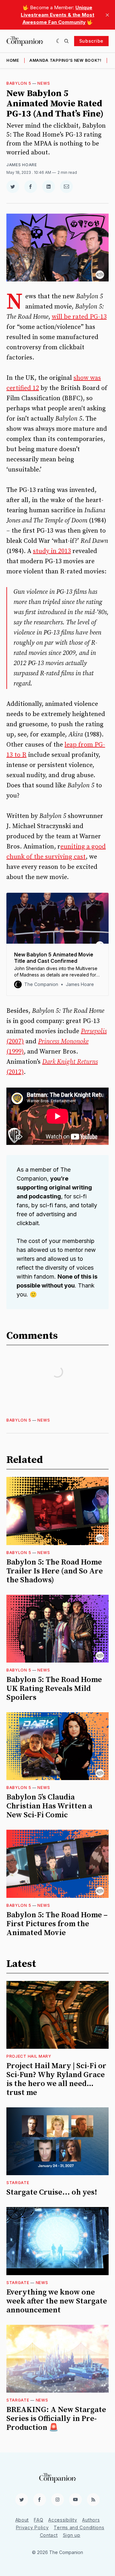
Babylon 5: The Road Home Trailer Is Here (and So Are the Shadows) (55, 1571)
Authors (91, 2520)
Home (13, 60)
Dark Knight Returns (70, 1062)
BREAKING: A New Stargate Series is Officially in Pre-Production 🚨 (56, 2419)
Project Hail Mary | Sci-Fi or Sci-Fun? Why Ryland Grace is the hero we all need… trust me (56, 2079)
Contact (49, 2535)
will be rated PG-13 (79, 317)
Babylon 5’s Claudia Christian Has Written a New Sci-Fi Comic (49, 1806)
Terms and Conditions (79, 2527)
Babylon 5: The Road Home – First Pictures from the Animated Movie (57, 1924)
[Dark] (59, 41)
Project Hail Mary (29, 2056)
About (22, 2520)
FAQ (38, 2520)
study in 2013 (52, 551)
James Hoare (22, 165)
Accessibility (63, 2520)
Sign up (72, 2535)
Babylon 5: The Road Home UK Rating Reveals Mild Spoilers (54, 1689)
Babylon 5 (19, 83)
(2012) (15, 1072)
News (44, 83)
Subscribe (91, 41)
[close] (107, 15)
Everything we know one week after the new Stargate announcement (57, 2301)
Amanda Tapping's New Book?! (65, 60)
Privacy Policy (32, 2527)
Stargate (18, 2183)
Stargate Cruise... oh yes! (52, 2192)
